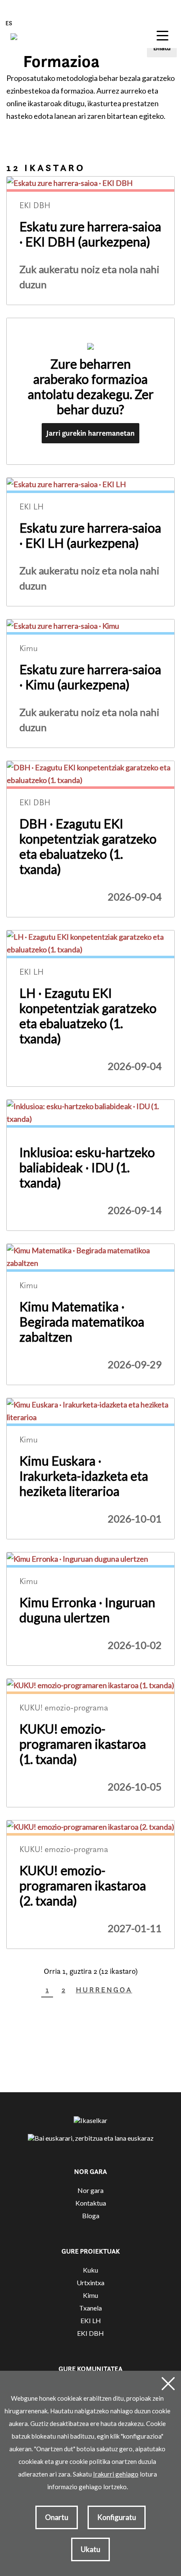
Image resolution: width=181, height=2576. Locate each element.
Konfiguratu (117, 2517)
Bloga (91, 2215)
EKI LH (91, 2320)
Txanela (90, 2308)
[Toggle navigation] (162, 35)
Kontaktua (91, 2203)
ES (9, 23)
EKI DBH (90, 2333)
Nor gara (90, 2190)
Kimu (90, 2295)
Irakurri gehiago (116, 2474)
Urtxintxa (90, 2282)
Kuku (90, 2270)
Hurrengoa (104, 1990)
